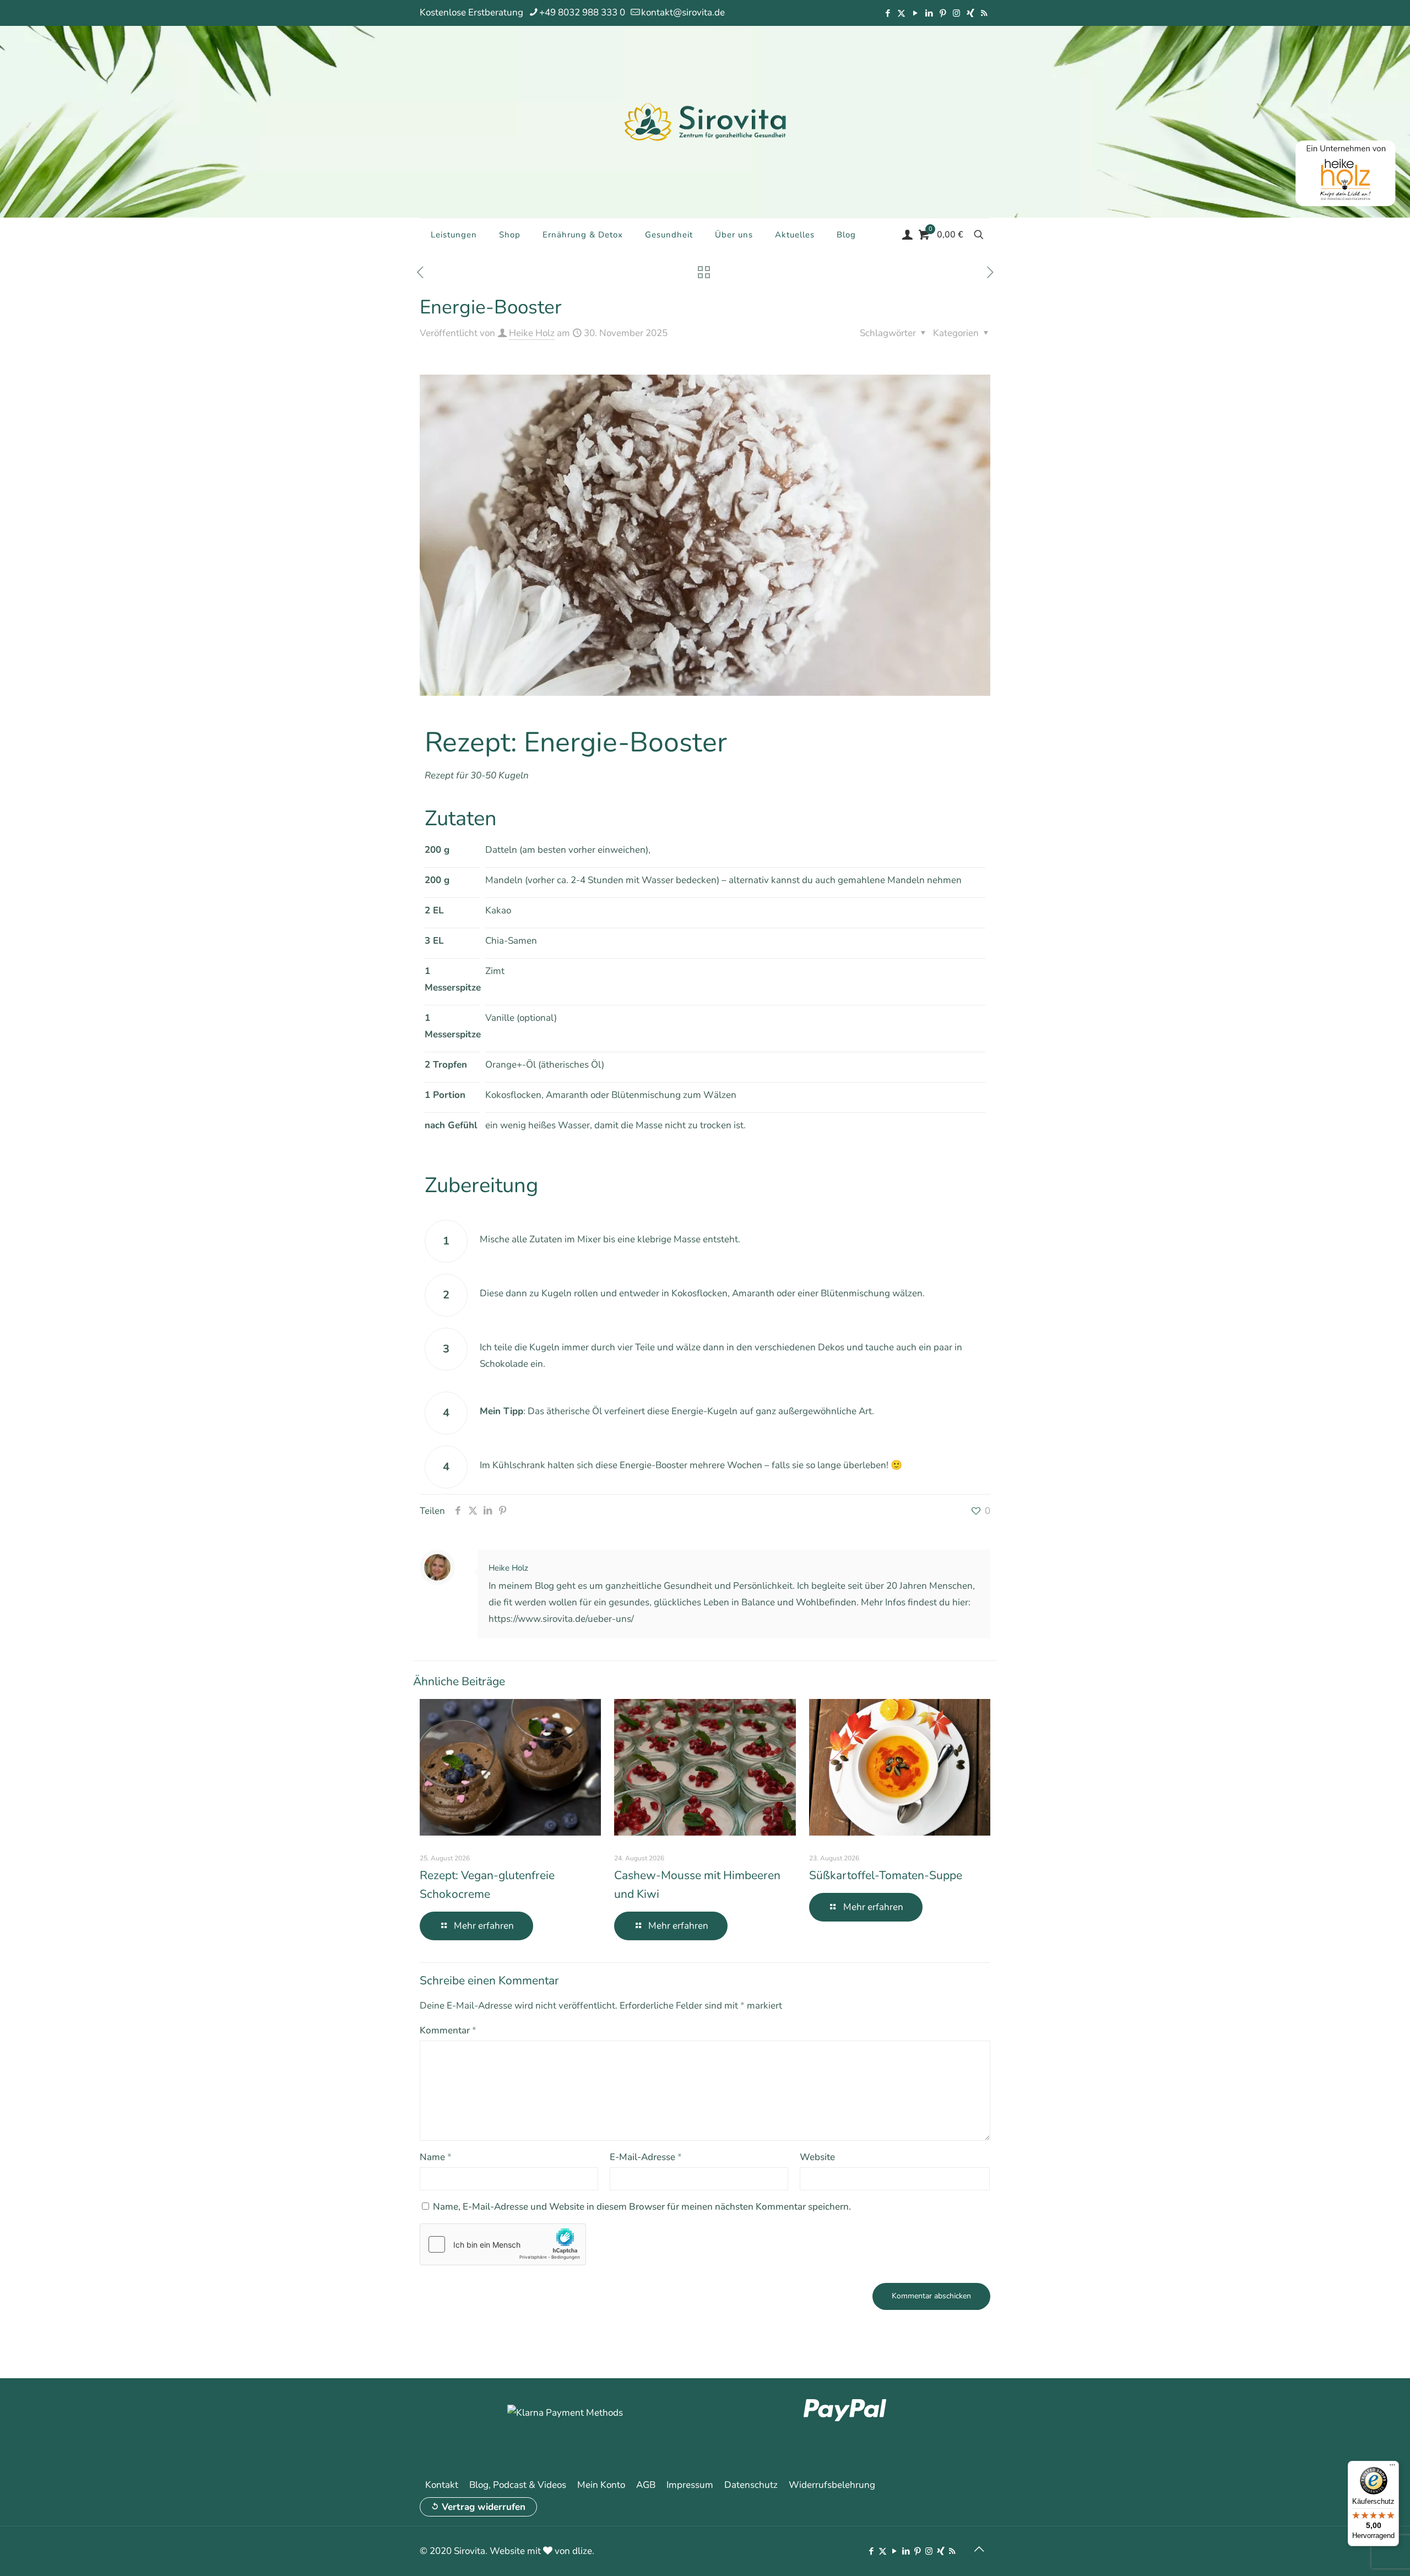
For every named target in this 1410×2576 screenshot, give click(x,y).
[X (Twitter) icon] (901, 13)
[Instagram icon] (956, 13)
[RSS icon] (984, 13)
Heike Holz (532, 333)
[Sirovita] (705, 121)
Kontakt (442, 2485)
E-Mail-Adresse (646, 2157)
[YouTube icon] (915, 13)
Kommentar (448, 2030)
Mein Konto (601, 2485)
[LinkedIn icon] (929, 13)
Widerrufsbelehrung (832, 2485)
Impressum (690, 2485)
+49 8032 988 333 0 (582, 12)
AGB (646, 2485)
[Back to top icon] (979, 2550)
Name (436, 2157)
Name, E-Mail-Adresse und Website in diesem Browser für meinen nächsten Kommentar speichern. (642, 2207)
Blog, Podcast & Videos (518, 2485)
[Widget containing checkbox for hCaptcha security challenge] (503, 2244)
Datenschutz (751, 2485)
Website (817, 2157)
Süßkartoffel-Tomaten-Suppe (886, 1875)
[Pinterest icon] (943, 13)
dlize (582, 2551)
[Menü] (1392, 2467)
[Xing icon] (970, 13)
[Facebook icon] (888, 13)
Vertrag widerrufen (484, 2507)
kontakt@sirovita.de (683, 12)
